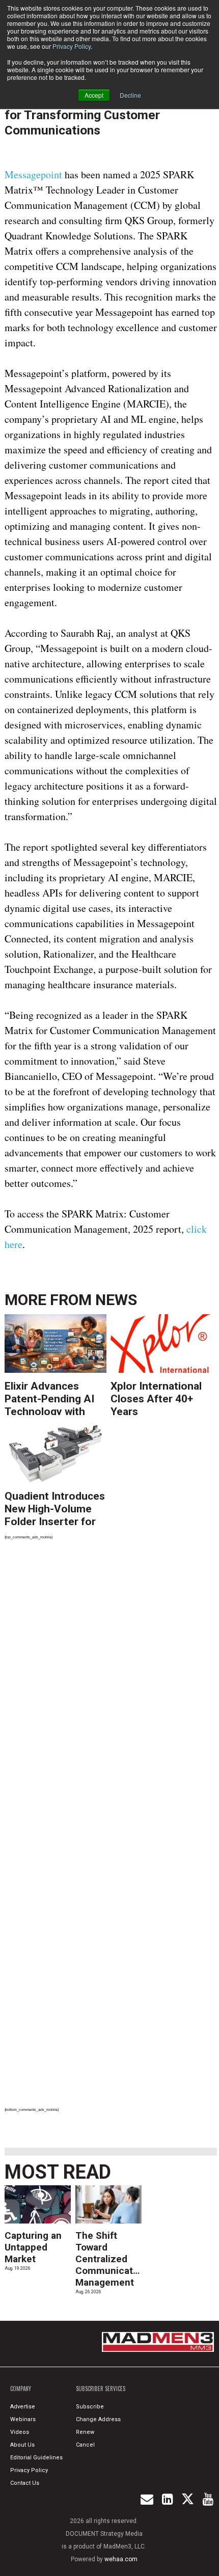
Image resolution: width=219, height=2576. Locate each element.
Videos (20, 2432)
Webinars (23, 2419)
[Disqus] (111, 1689)
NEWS (116, 1300)
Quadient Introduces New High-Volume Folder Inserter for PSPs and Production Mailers (55, 1508)
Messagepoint (35, 174)
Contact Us (25, 2483)
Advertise (23, 2407)
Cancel (85, 2445)
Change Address (98, 2419)
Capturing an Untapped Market (33, 2247)
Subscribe (90, 2407)
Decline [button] (130, 95)
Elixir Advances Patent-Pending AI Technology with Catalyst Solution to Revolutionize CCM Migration (53, 1398)
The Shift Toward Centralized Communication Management (111, 2259)
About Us (22, 2445)
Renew (85, 2432)
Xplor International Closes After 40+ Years (156, 1398)
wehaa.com (121, 2559)
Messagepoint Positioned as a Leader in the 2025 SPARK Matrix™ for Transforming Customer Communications (103, 107)
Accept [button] (94, 95)
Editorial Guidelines (36, 2458)
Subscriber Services (101, 2389)
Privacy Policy (72, 46)
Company (21, 2389)
